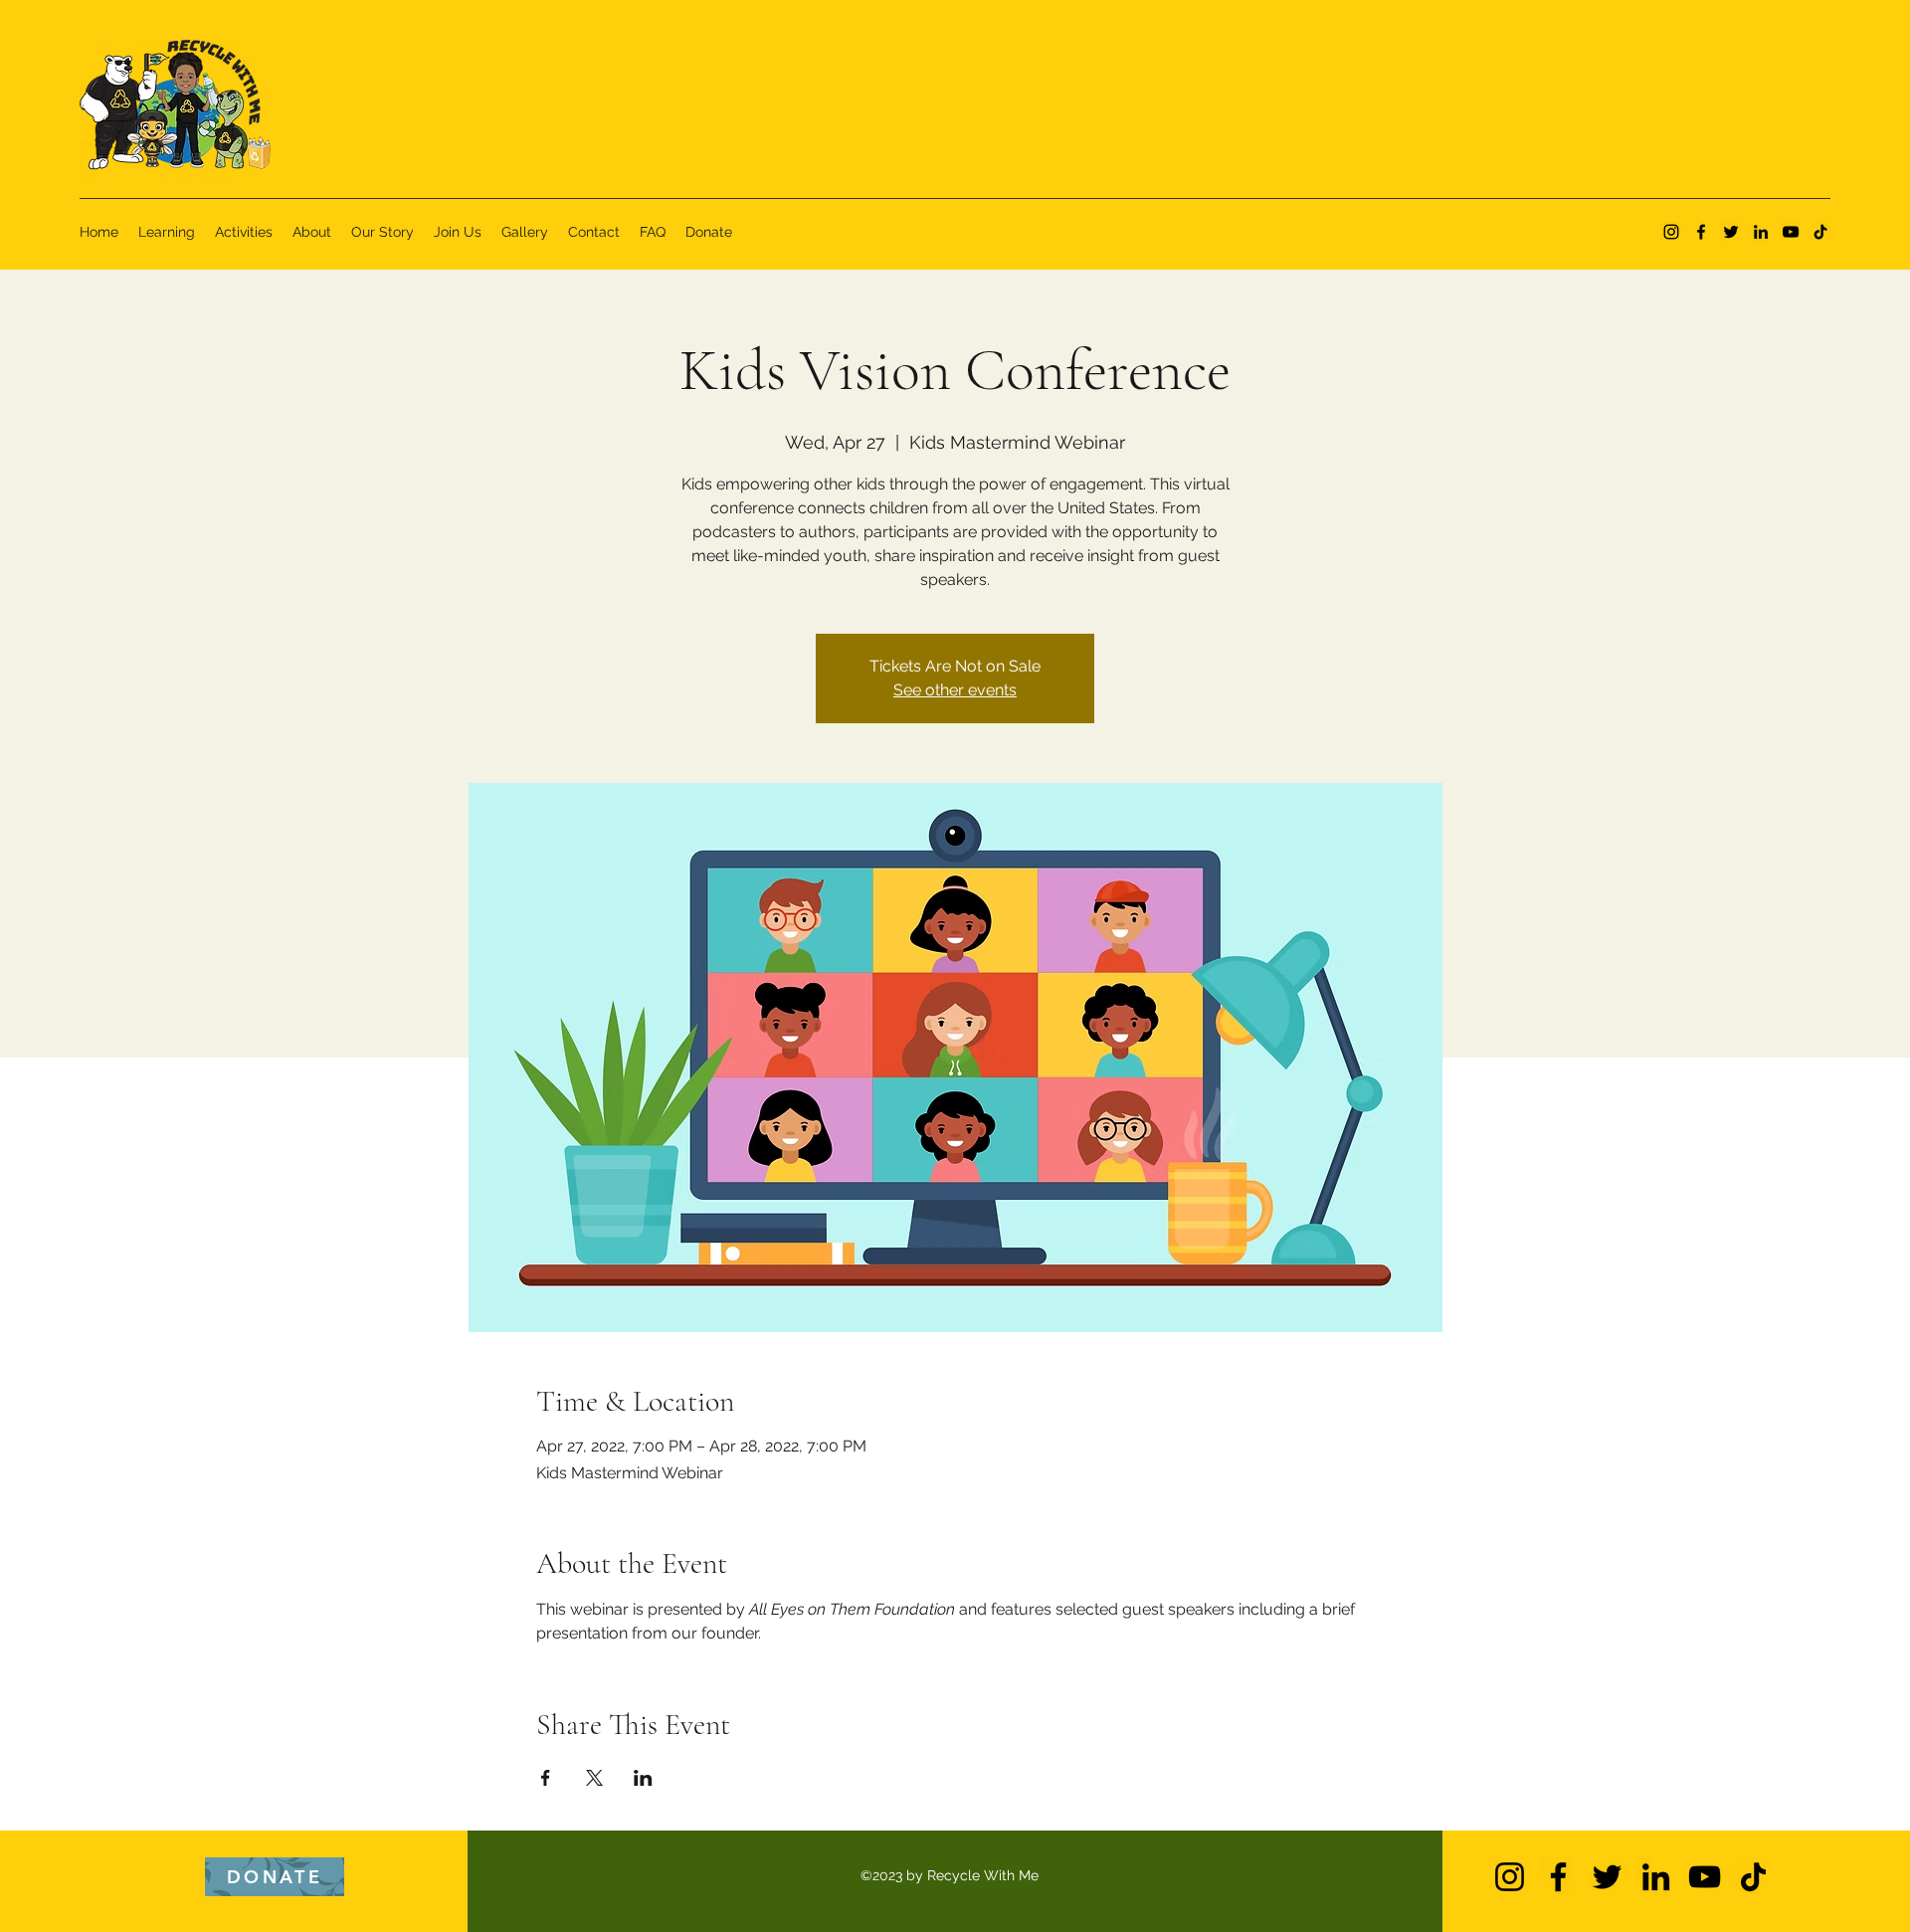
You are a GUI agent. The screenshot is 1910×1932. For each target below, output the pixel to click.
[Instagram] (1671, 232)
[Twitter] (1731, 232)
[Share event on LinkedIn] (643, 1778)
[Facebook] (1701, 232)
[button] (275, 1877)
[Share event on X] (594, 1778)
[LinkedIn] (1761, 232)
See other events (955, 690)
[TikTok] (1820, 232)
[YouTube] (1791, 232)
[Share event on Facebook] (546, 1778)
